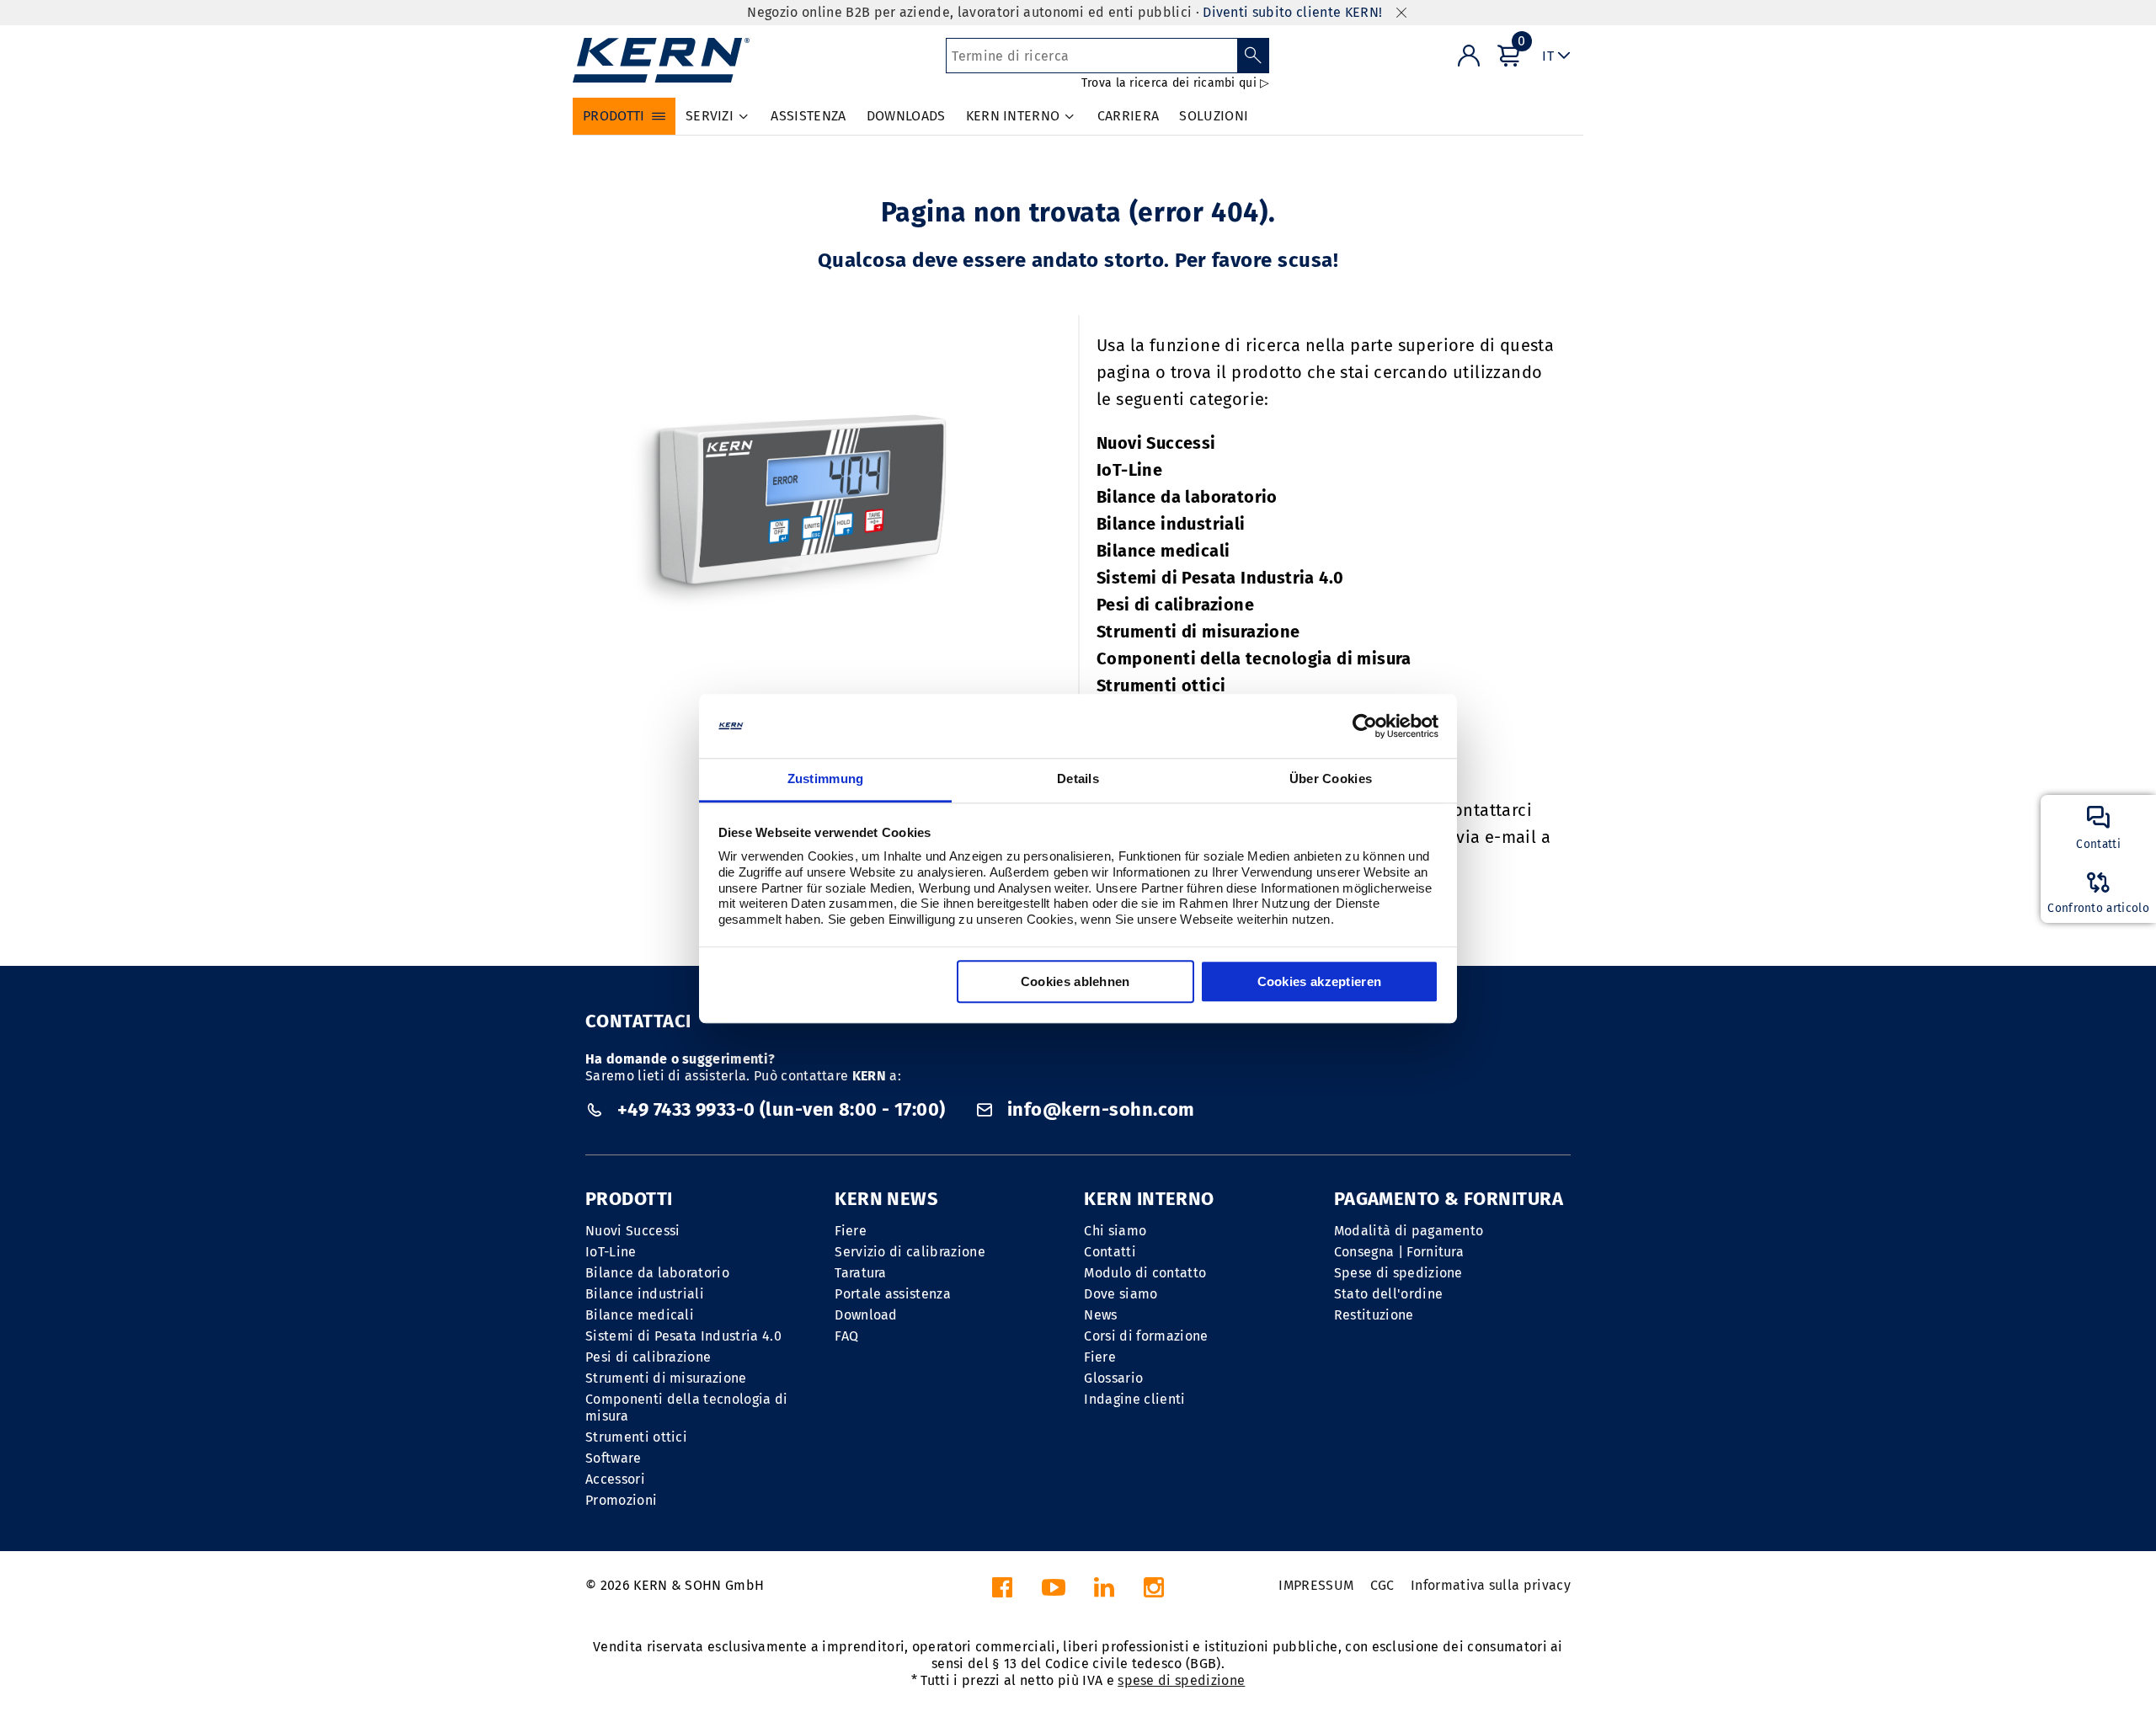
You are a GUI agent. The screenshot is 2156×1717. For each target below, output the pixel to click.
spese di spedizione (1181, 1680)
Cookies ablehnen (1075, 982)
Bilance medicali (1163, 551)
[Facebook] (1002, 1592)
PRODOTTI (629, 1199)
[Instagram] (1154, 1592)
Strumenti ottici (1161, 685)
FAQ (846, 1336)
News (1100, 1315)
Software (614, 1458)
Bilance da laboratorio (1187, 497)
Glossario (1113, 1378)
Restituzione (1374, 1315)
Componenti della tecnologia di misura (1254, 659)
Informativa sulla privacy (1491, 1585)
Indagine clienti (1134, 1399)
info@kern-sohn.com (1099, 1109)
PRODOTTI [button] (614, 116)
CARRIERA (1129, 116)
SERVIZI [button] (710, 116)
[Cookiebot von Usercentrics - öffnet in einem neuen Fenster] (1365, 726)
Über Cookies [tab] (1331, 779)
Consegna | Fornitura (1399, 1252)
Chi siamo (1115, 1231)
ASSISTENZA (808, 116)
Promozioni (621, 1500)
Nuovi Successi (1156, 443)
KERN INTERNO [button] (1013, 116)
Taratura (861, 1273)
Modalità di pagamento (1409, 1231)
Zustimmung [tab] (826, 779)
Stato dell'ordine (1388, 1294)
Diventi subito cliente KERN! (1292, 12)
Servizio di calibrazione (910, 1252)
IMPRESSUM (1316, 1585)
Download (866, 1315)
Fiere (851, 1231)
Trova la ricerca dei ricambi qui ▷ (1176, 83)
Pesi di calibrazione (1175, 605)
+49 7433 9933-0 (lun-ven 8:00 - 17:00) (781, 1109)
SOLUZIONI (1214, 116)
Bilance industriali (1171, 524)
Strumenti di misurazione (1198, 632)
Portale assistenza (893, 1294)
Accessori (615, 1479)
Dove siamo (1121, 1294)
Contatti (1110, 1252)
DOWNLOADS (906, 116)
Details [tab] (1078, 779)
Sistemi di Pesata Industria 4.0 (1220, 578)
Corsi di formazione (1146, 1336)
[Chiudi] (1401, 13)
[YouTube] (1054, 1592)
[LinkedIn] (1104, 1592)
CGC (1382, 1585)
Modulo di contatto (1145, 1273)
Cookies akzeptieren (1320, 982)
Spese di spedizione (1398, 1273)
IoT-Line (1129, 470)
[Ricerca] (1254, 56)
